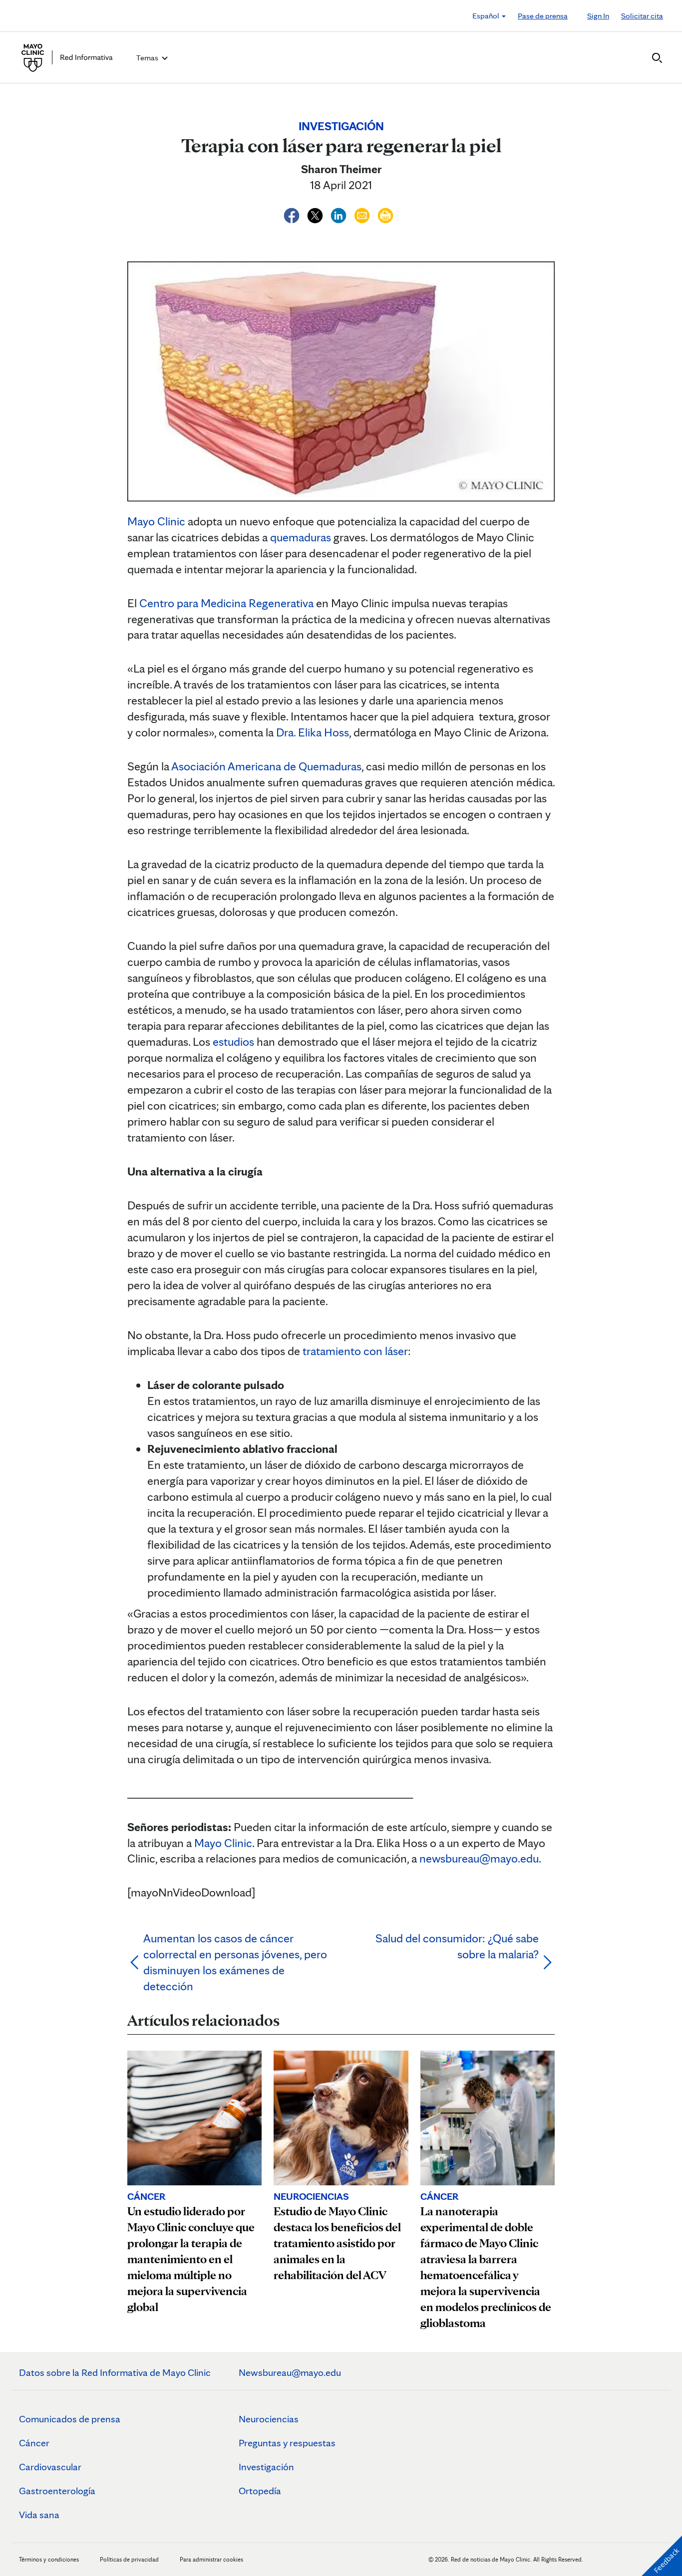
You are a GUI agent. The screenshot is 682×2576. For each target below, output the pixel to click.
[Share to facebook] (293, 214)
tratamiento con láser (355, 1351)
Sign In (598, 16)
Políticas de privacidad (129, 2559)
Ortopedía (260, 2491)
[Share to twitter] (316, 214)
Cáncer (34, 2443)
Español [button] (487, 16)
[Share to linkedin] (340, 214)
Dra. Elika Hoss (313, 732)
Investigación (266, 2467)
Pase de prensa (543, 16)
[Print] (385, 214)
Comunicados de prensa (70, 2419)
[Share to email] (363, 214)
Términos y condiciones (50, 2559)
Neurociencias (269, 2419)
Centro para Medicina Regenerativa (226, 603)
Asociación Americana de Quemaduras (266, 766)
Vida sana (39, 2515)
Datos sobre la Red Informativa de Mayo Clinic (115, 2372)
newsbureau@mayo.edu (479, 1858)
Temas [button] (148, 58)
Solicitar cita (642, 16)
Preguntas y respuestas (287, 2443)
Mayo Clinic (156, 521)
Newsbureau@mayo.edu (290, 2372)
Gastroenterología (57, 2491)
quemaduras (301, 537)
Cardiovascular (50, 2467)
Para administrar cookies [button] (211, 2559)
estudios (233, 1042)
